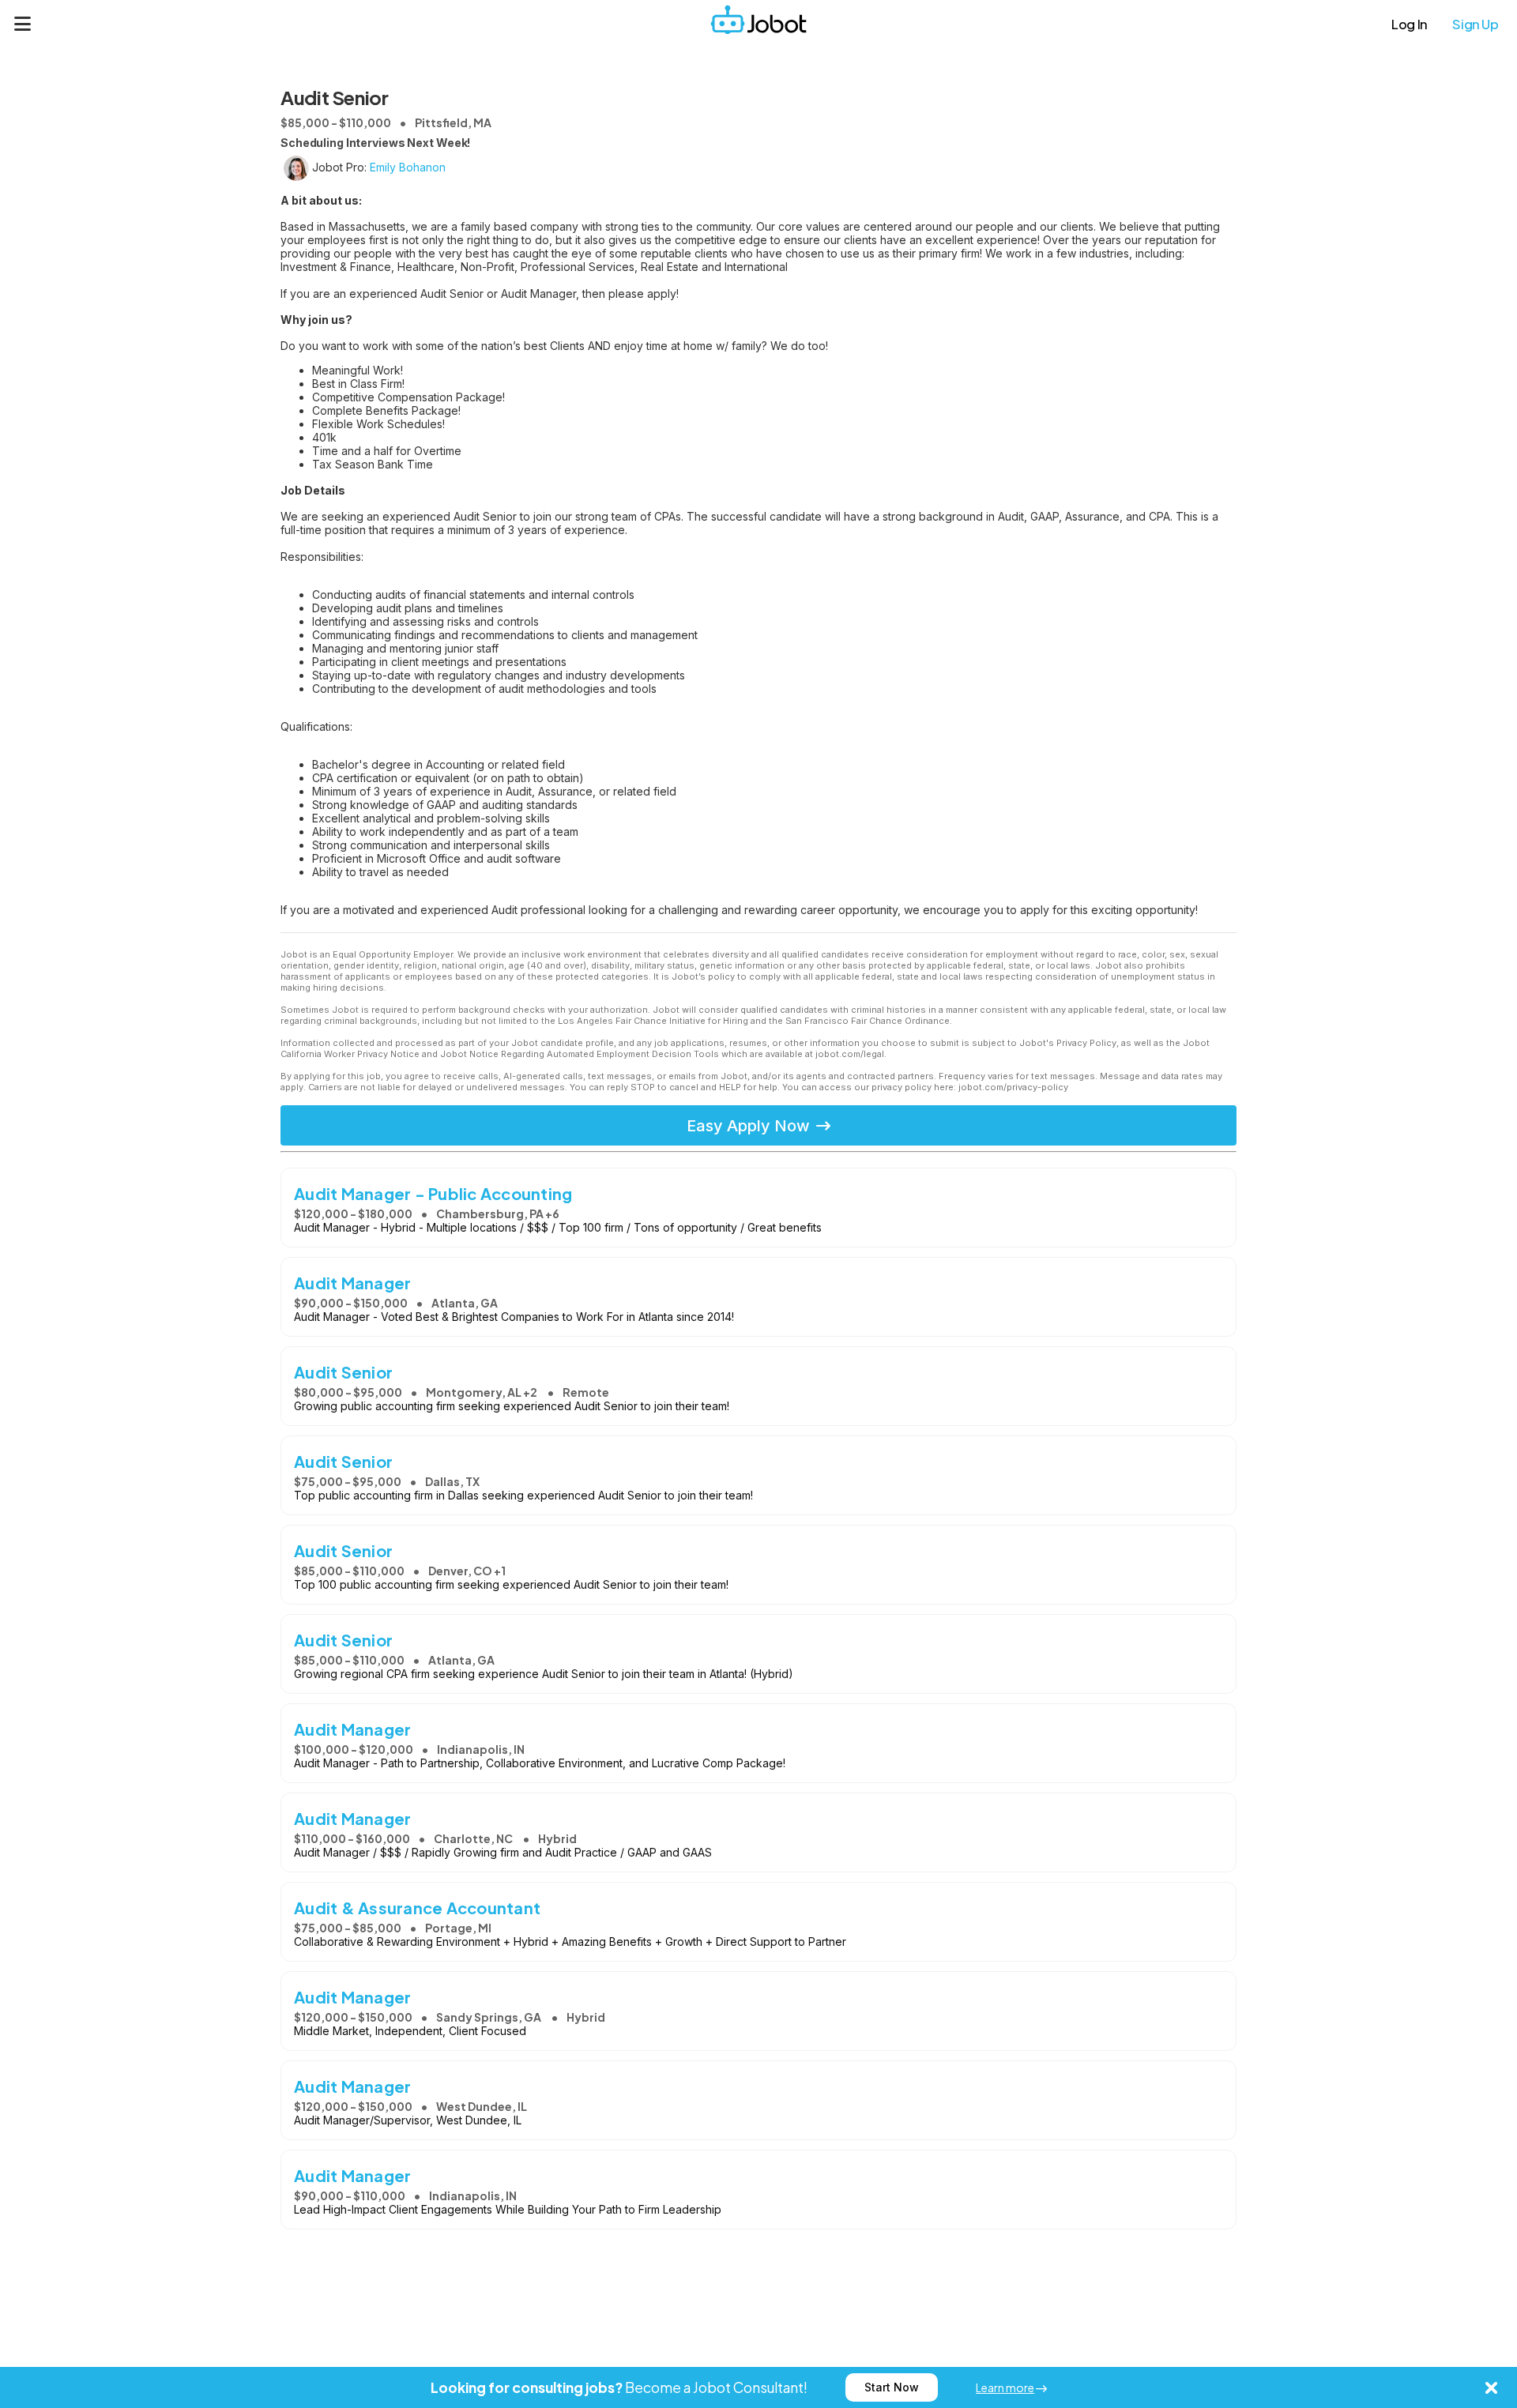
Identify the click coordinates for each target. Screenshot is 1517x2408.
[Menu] (23, 24)
